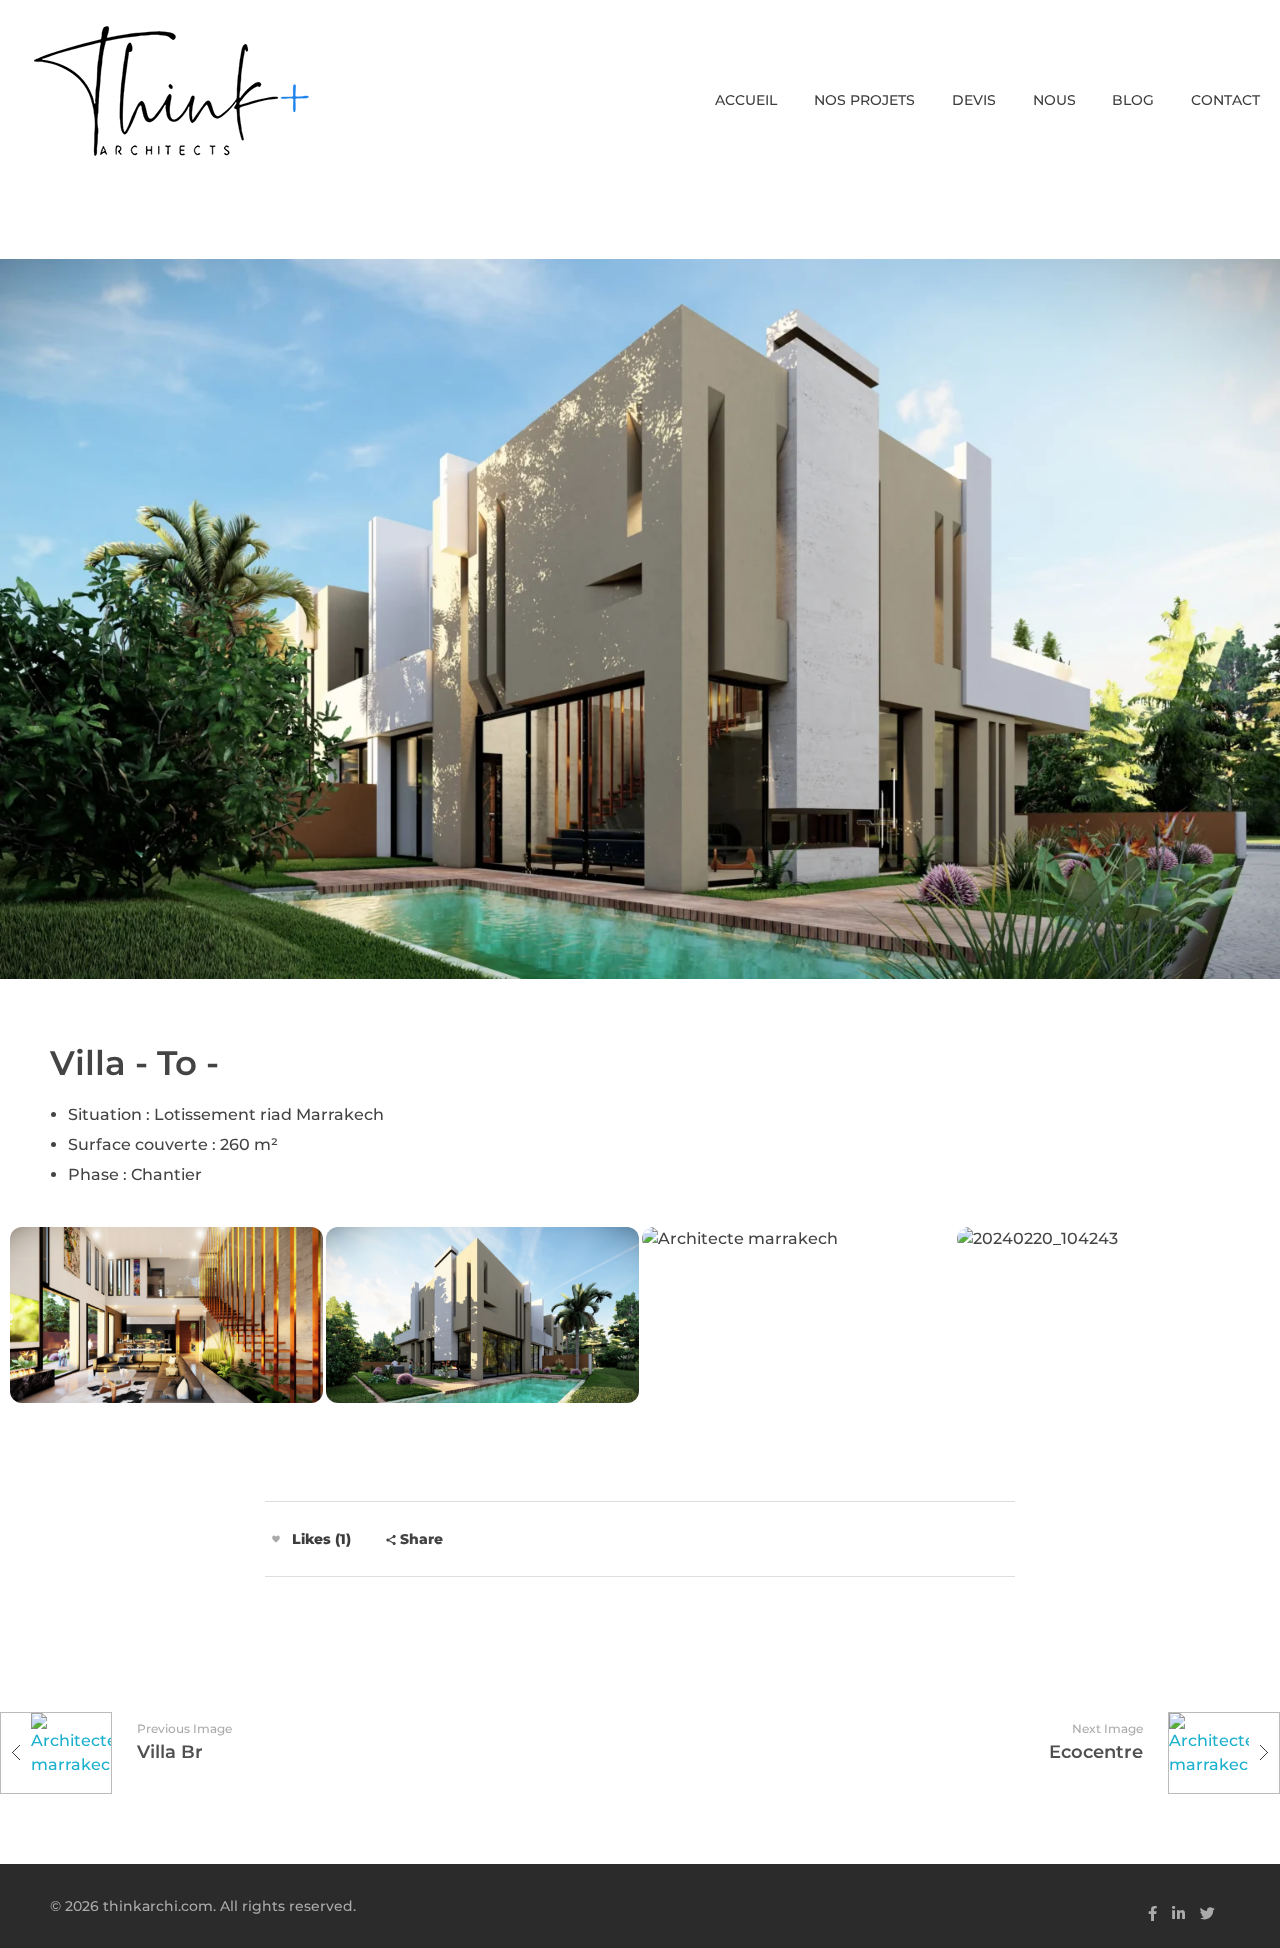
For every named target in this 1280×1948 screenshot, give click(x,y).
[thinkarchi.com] (170, 91)
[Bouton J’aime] (276, 1539)
